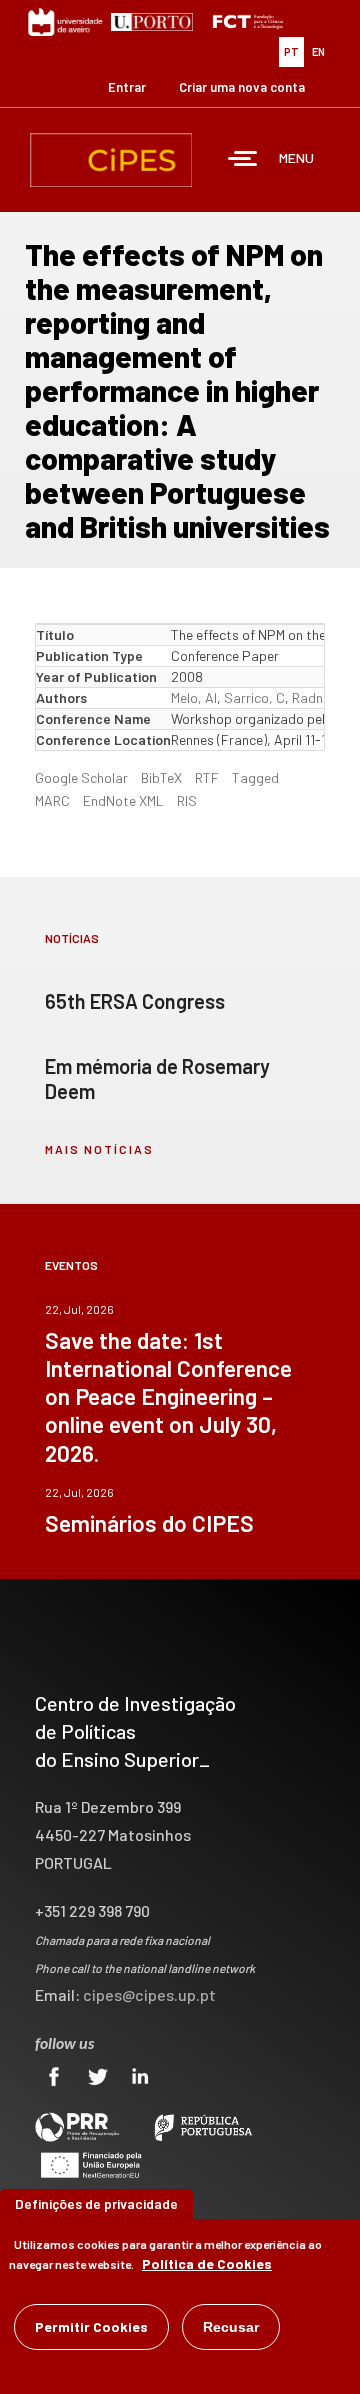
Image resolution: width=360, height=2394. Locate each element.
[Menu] (243, 160)
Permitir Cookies (91, 2326)
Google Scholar (81, 777)
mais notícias (99, 1149)
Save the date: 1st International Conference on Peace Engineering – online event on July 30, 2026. (168, 1396)
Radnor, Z (321, 697)
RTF (207, 777)
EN (318, 51)
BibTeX (161, 777)
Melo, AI (194, 697)
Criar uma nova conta (242, 87)
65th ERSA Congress (135, 1001)
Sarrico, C (254, 697)
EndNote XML (123, 800)
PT (291, 51)
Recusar (231, 2327)
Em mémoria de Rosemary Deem (157, 1078)
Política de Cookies (207, 2263)
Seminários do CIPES (149, 1523)
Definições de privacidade (96, 2203)
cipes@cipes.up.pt (149, 1994)
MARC (52, 800)
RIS (187, 800)
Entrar (127, 87)
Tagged (255, 777)
